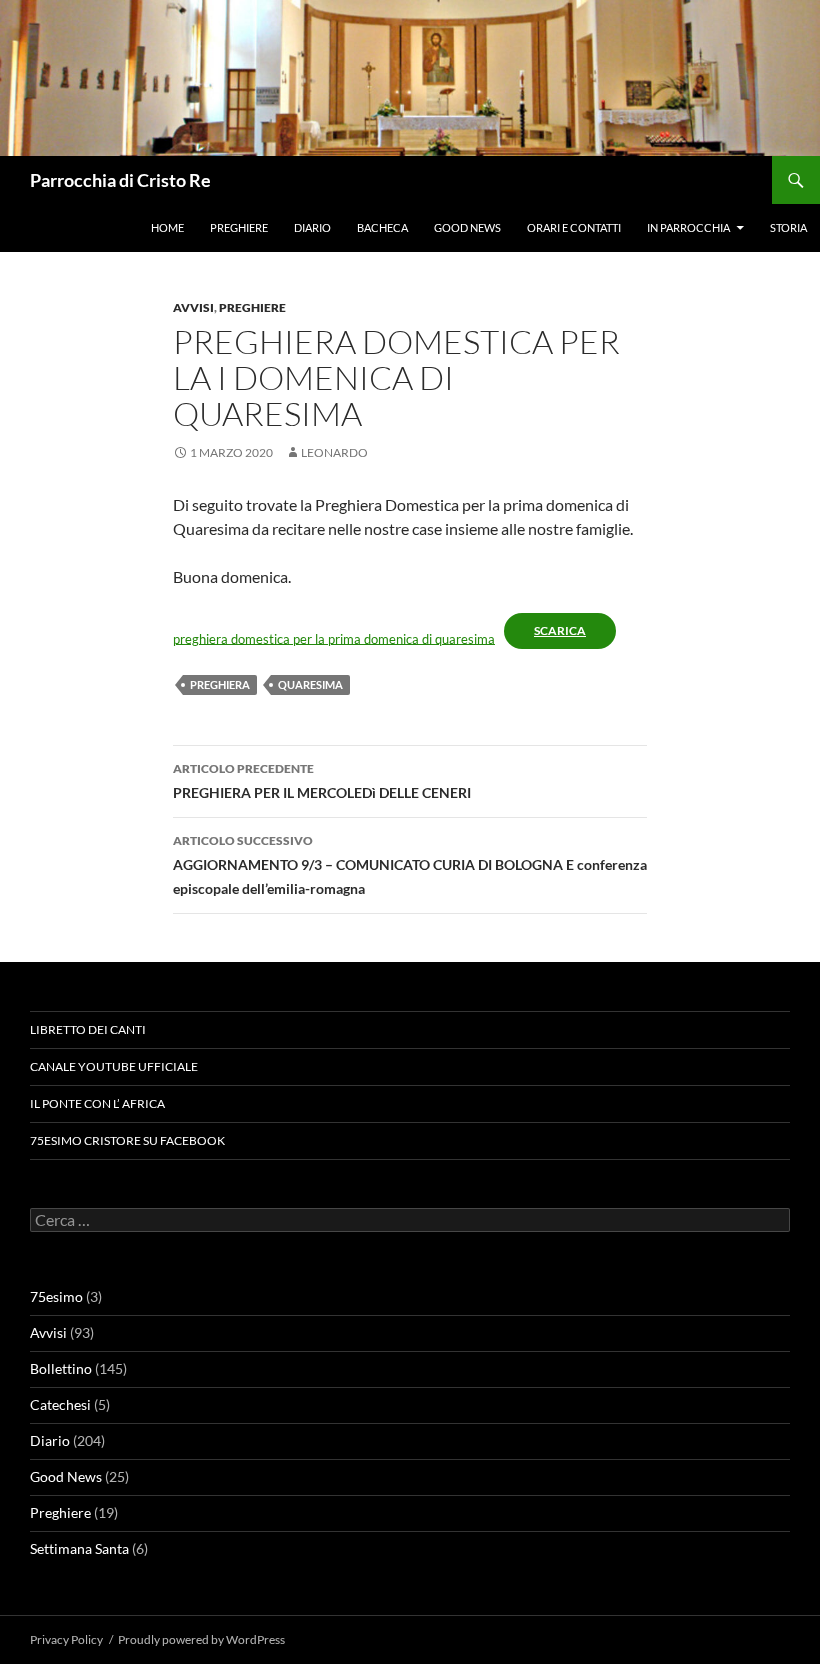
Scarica (560, 630)
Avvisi (193, 307)
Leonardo (334, 452)
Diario (312, 227)
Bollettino (61, 1368)
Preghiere (239, 227)
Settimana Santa (79, 1548)
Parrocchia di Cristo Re (120, 180)
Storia (788, 227)
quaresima (310, 684)
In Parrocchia (688, 227)
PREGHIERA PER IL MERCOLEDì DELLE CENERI (322, 781)
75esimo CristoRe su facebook (127, 1140)
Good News (467, 227)
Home (167, 227)
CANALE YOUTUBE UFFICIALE (114, 1066)
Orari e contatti (574, 227)
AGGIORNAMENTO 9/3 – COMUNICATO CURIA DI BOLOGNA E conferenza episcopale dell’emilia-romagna (410, 865)
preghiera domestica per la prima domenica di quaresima (334, 638)
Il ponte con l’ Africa (97, 1103)
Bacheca (382, 227)
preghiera (220, 684)
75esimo (56, 1296)
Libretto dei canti (88, 1029)
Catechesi (60, 1404)
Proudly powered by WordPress (201, 1639)
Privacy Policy (66, 1639)
